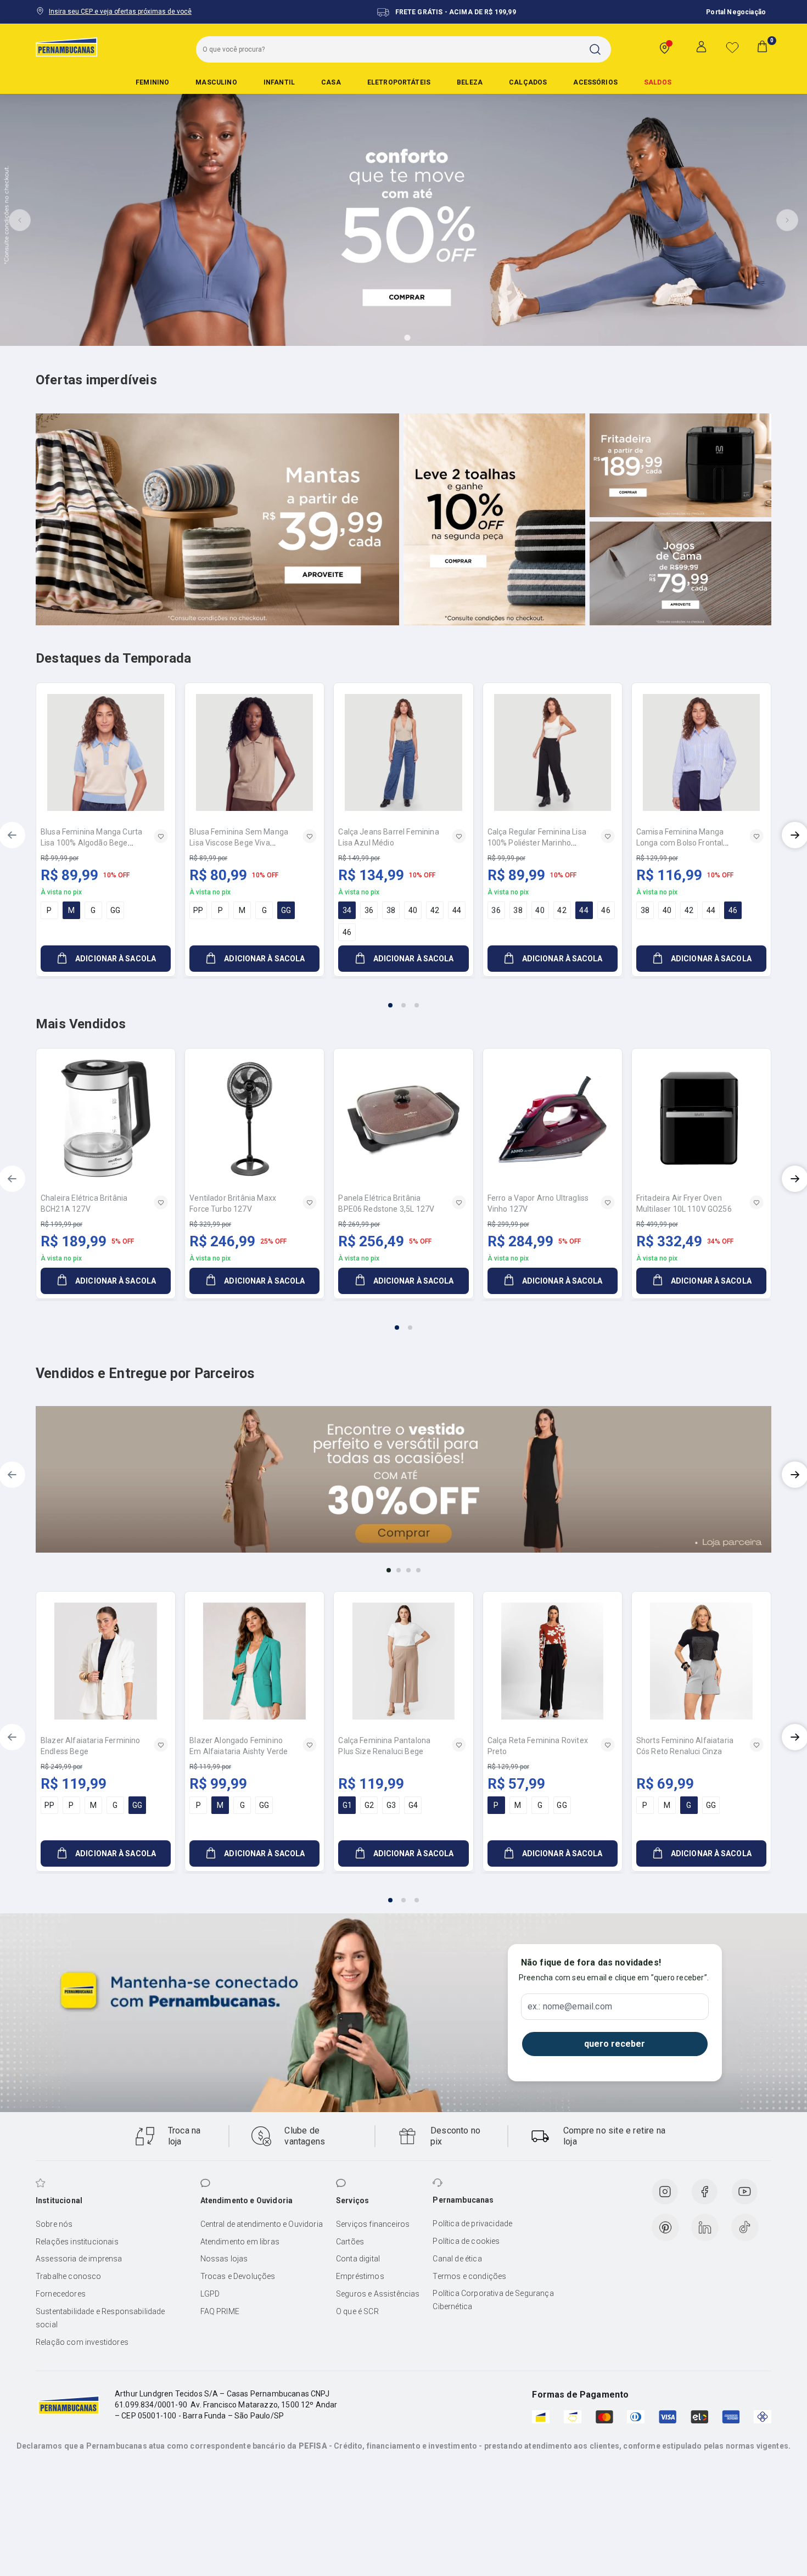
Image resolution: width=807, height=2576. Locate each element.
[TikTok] (745, 2227)
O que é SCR (357, 2311)
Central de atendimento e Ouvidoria (262, 2224)
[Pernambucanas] (66, 47)
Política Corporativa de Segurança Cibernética (493, 2300)
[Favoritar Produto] (161, 836)
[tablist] (403, 999)
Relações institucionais (77, 2242)
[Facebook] (704, 2192)
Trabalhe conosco (69, 2276)
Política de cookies (466, 2241)
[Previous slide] (20, 220)
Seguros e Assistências (378, 2294)
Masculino (216, 82)
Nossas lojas (224, 2259)
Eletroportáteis (399, 82)
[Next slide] (787, 220)
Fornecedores (61, 2294)
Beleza (470, 82)
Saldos (658, 82)
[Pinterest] (665, 2227)
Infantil (279, 82)
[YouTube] (744, 2192)
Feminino (152, 82)
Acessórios (595, 82)
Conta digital (358, 2259)
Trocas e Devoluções (238, 2276)
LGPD (210, 2294)
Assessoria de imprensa (79, 2259)
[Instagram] (665, 2192)
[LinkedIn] (705, 2227)
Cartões (350, 2242)
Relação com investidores (82, 2342)
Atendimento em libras (240, 2242)
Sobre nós (54, 2224)
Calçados (528, 82)
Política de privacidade (472, 2224)
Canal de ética (457, 2259)
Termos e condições (469, 2276)
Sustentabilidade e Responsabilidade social (100, 2318)
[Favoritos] (732, 47)
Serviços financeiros (373, 2224)
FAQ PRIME (220, 2311)
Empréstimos (360, 2276)
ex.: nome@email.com (570, 2007)
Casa (331, 82)
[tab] (377, 338)
